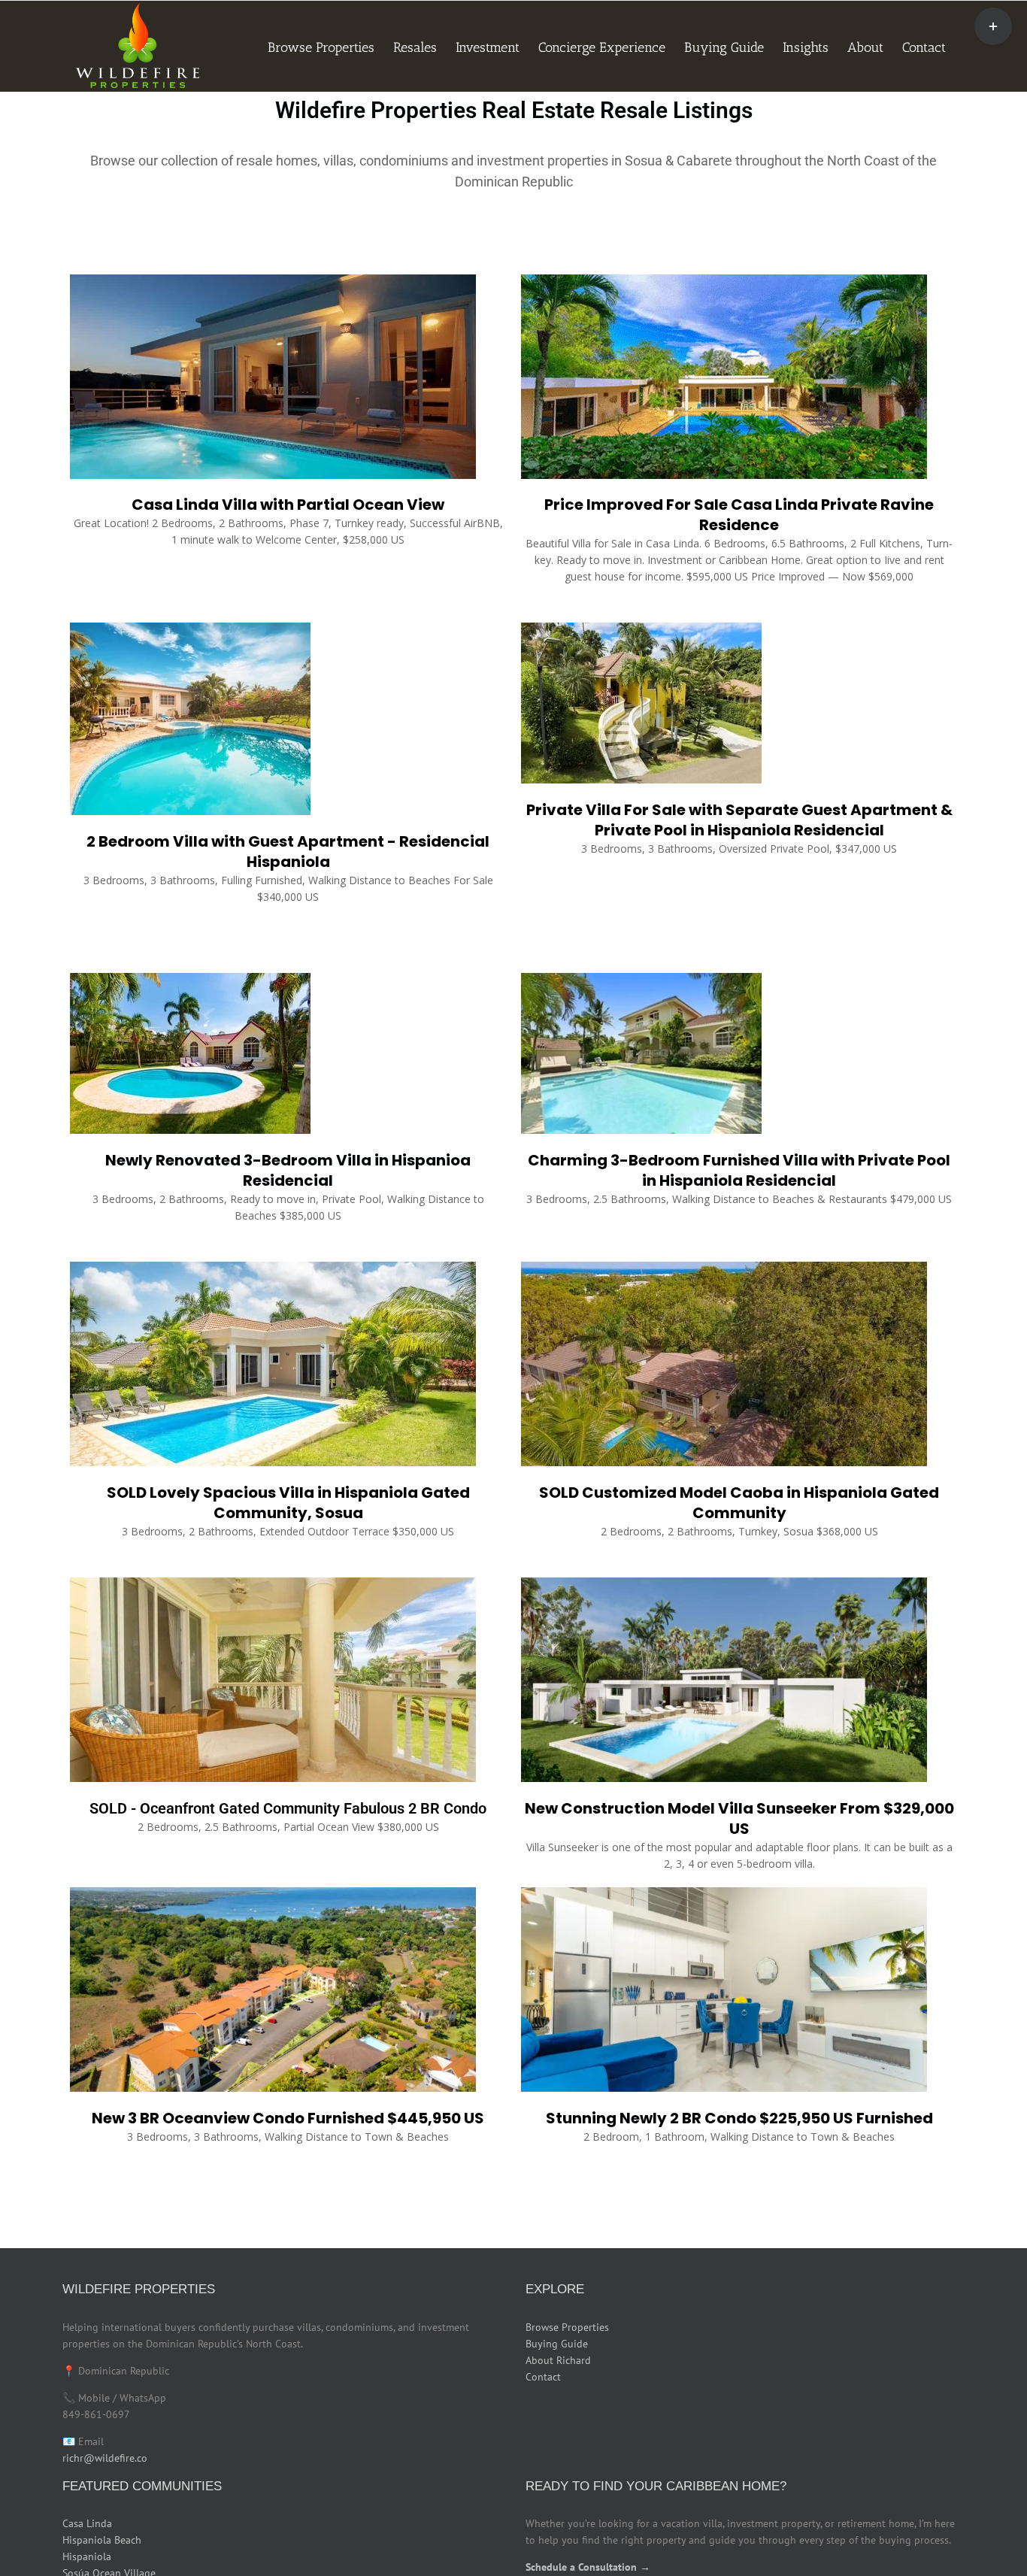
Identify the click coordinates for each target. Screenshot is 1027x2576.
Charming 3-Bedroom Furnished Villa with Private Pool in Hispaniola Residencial (739, 1170)
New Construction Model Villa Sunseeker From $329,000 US (739, 1818)
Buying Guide (557, 2344)
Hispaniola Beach (102, 2540)
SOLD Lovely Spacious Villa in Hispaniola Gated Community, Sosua (288, 1503)
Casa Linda (87, 2523)
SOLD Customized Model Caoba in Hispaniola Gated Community (739, 1503)
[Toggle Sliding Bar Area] (993, 26)
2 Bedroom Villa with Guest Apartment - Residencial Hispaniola (288, 852)
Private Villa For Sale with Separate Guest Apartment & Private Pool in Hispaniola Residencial (739, 820)
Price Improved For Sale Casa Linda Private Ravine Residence (739, 515)
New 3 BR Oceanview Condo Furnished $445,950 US (288, 2118)
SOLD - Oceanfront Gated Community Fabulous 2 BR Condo (288, 1808)
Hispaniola (87, 2556)
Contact (543, 2377)
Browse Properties (567, 2327)
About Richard (558, 2360)
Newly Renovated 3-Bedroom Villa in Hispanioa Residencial (288, 1170)
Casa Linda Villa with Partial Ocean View (288, 505)
